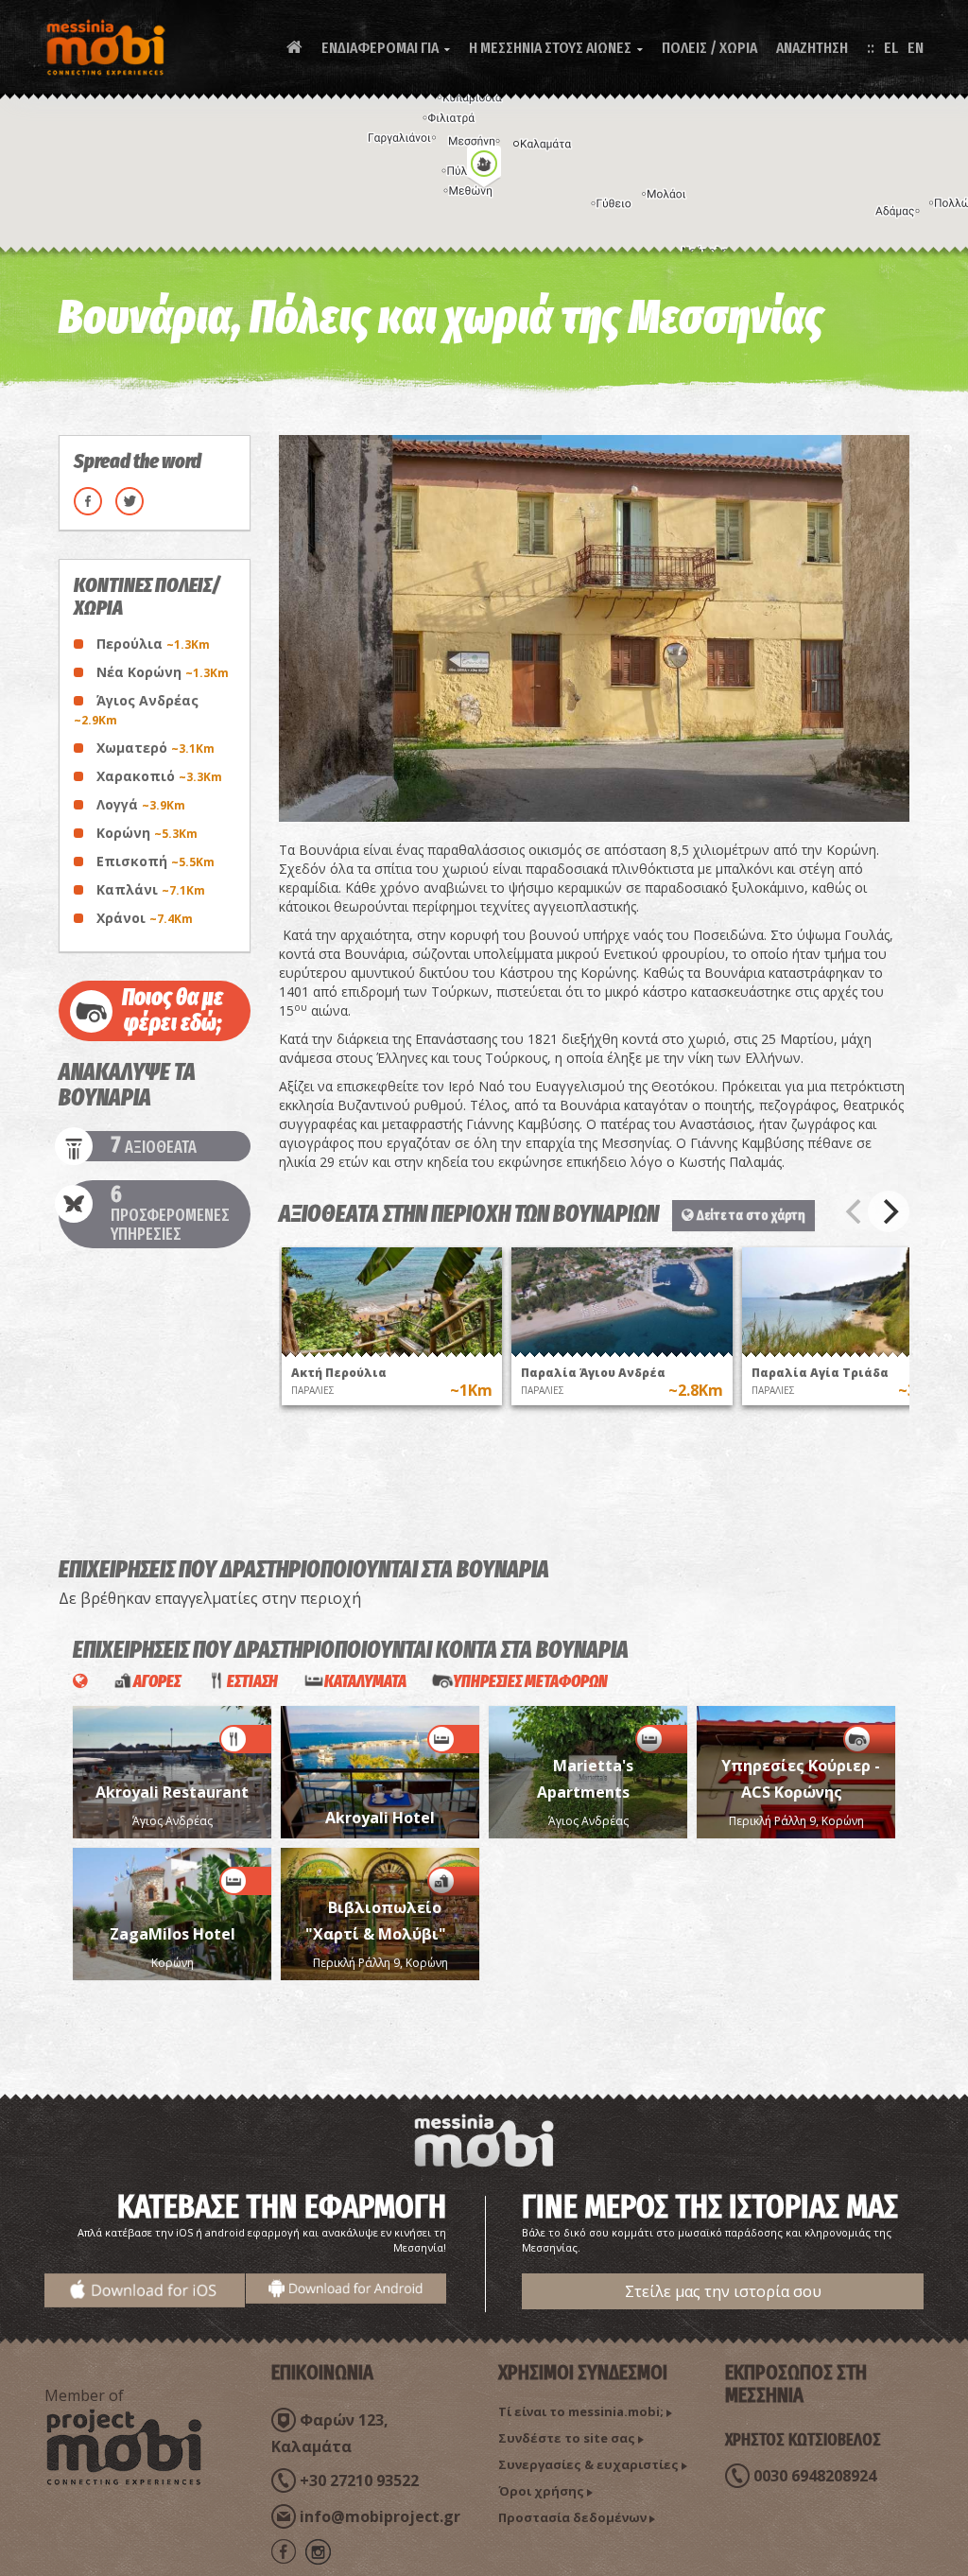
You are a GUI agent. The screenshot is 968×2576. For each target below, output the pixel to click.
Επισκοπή (156, 861)
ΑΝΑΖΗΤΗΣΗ (812, 48)
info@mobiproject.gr (380, 2516)
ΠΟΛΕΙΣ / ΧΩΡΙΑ (709, 48)
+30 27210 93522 (359, 2480)
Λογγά (141, 804)
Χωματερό (156, 748)
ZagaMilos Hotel (173, 1934)
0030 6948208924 (815, 2476)
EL (891, 48)
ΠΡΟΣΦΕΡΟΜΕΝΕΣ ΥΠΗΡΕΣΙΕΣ (170, 1214)
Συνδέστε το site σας (567, 2438)
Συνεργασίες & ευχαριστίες (588, 2464)
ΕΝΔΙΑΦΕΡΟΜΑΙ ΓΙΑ (386, 48)
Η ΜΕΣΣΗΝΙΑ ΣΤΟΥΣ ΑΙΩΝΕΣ (556, 48)
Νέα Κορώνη (163, 672)
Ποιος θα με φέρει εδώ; (173, 1010)
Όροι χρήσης (541, 2491)
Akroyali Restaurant (172, 1792)
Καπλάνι (151, 889)
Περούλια (153, 644)
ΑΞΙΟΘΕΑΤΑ (154, 1146)
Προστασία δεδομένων (572, 2517)
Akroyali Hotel (380, 1818)
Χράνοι (145, 918)
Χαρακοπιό (159, 776)
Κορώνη (147, 833)
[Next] (889, 1211)
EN (916, 48)
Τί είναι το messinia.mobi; (581, 2411)
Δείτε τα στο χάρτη (750, 1215)
